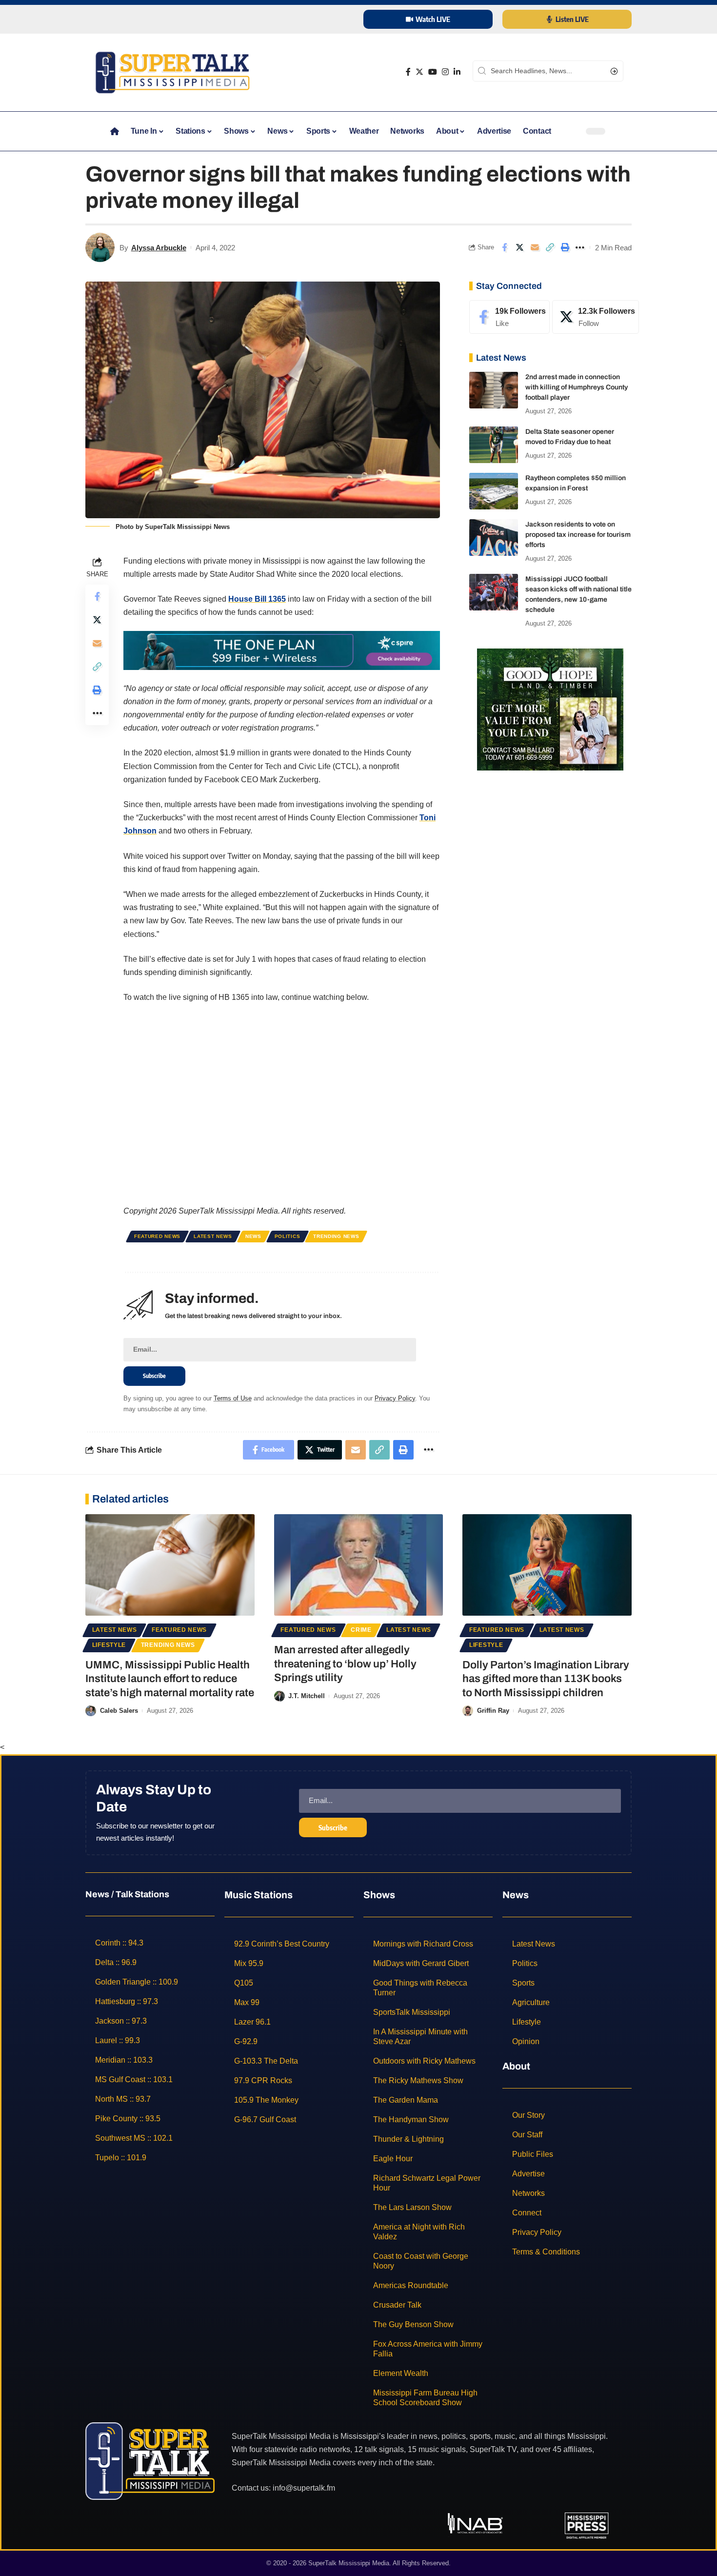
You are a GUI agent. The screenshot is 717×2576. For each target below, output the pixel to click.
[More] (580, 247)
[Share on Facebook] (504, 247)
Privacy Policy (395, 1398)
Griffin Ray (493, 1711)
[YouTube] (433, 72)
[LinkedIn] (457, 72)
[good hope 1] (550, 709)
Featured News (157, 1236)
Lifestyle (109, 1645)
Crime (361, 1630)
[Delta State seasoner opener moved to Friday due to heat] (494, 445)
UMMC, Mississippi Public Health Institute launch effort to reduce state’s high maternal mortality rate (170, 1679)
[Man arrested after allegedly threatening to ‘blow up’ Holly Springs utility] (359, 1565)
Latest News (213, 1236)
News (253, 1236)
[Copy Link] (550, 247)
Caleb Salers (119, 1711)
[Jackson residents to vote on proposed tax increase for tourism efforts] (494, 538)
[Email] (535, 247)
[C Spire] (282, 650)
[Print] (565, 247)
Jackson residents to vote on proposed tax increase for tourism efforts (578, 535)
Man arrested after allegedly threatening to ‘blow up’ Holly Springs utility (345, 1664)
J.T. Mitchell (307, 1696)
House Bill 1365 (257, 599)
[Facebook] (408, 72)
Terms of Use (233, 1398)
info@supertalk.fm (304, 2487)
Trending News (336, 1236)
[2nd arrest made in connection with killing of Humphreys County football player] (494, 390)
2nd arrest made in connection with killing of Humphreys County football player (577, 387)
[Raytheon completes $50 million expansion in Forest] (494, 491)
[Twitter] (419, 72)
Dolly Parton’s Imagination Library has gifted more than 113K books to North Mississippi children (546, 1679)
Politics (288, 1236)
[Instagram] (445, 72)
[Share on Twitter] (519, 247)
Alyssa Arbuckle (159, 248)
